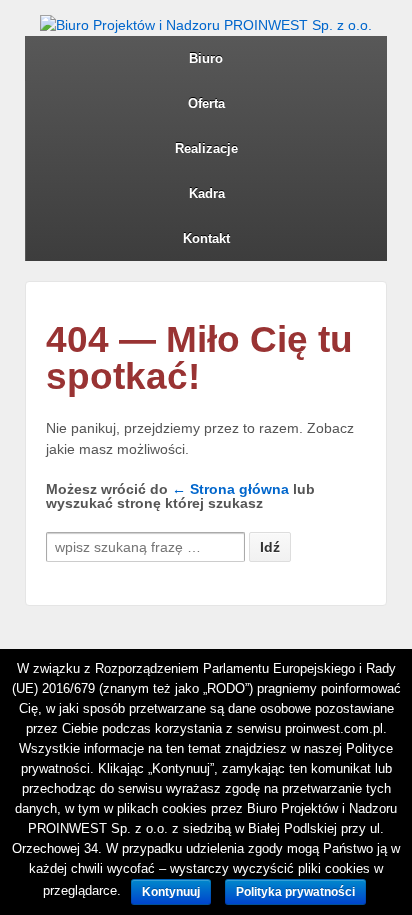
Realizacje (206, 148)
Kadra (207, 193)
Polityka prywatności (295, 892)
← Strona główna (230, 489)
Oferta (206, 103)
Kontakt (206, 238)
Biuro (206, 58)
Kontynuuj (171, 892)
